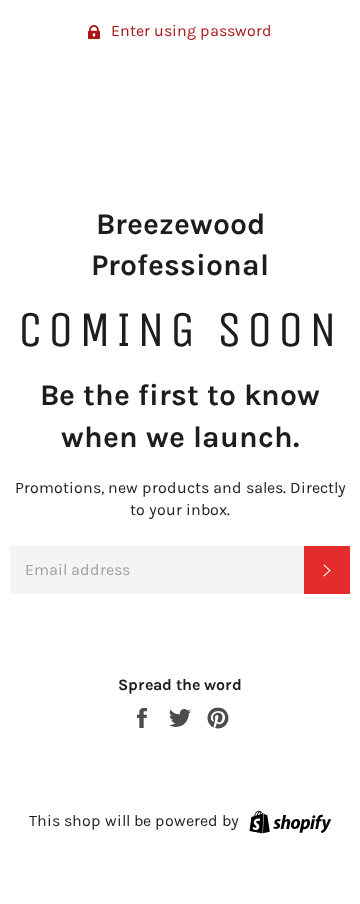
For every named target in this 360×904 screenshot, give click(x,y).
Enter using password (189, 30)
